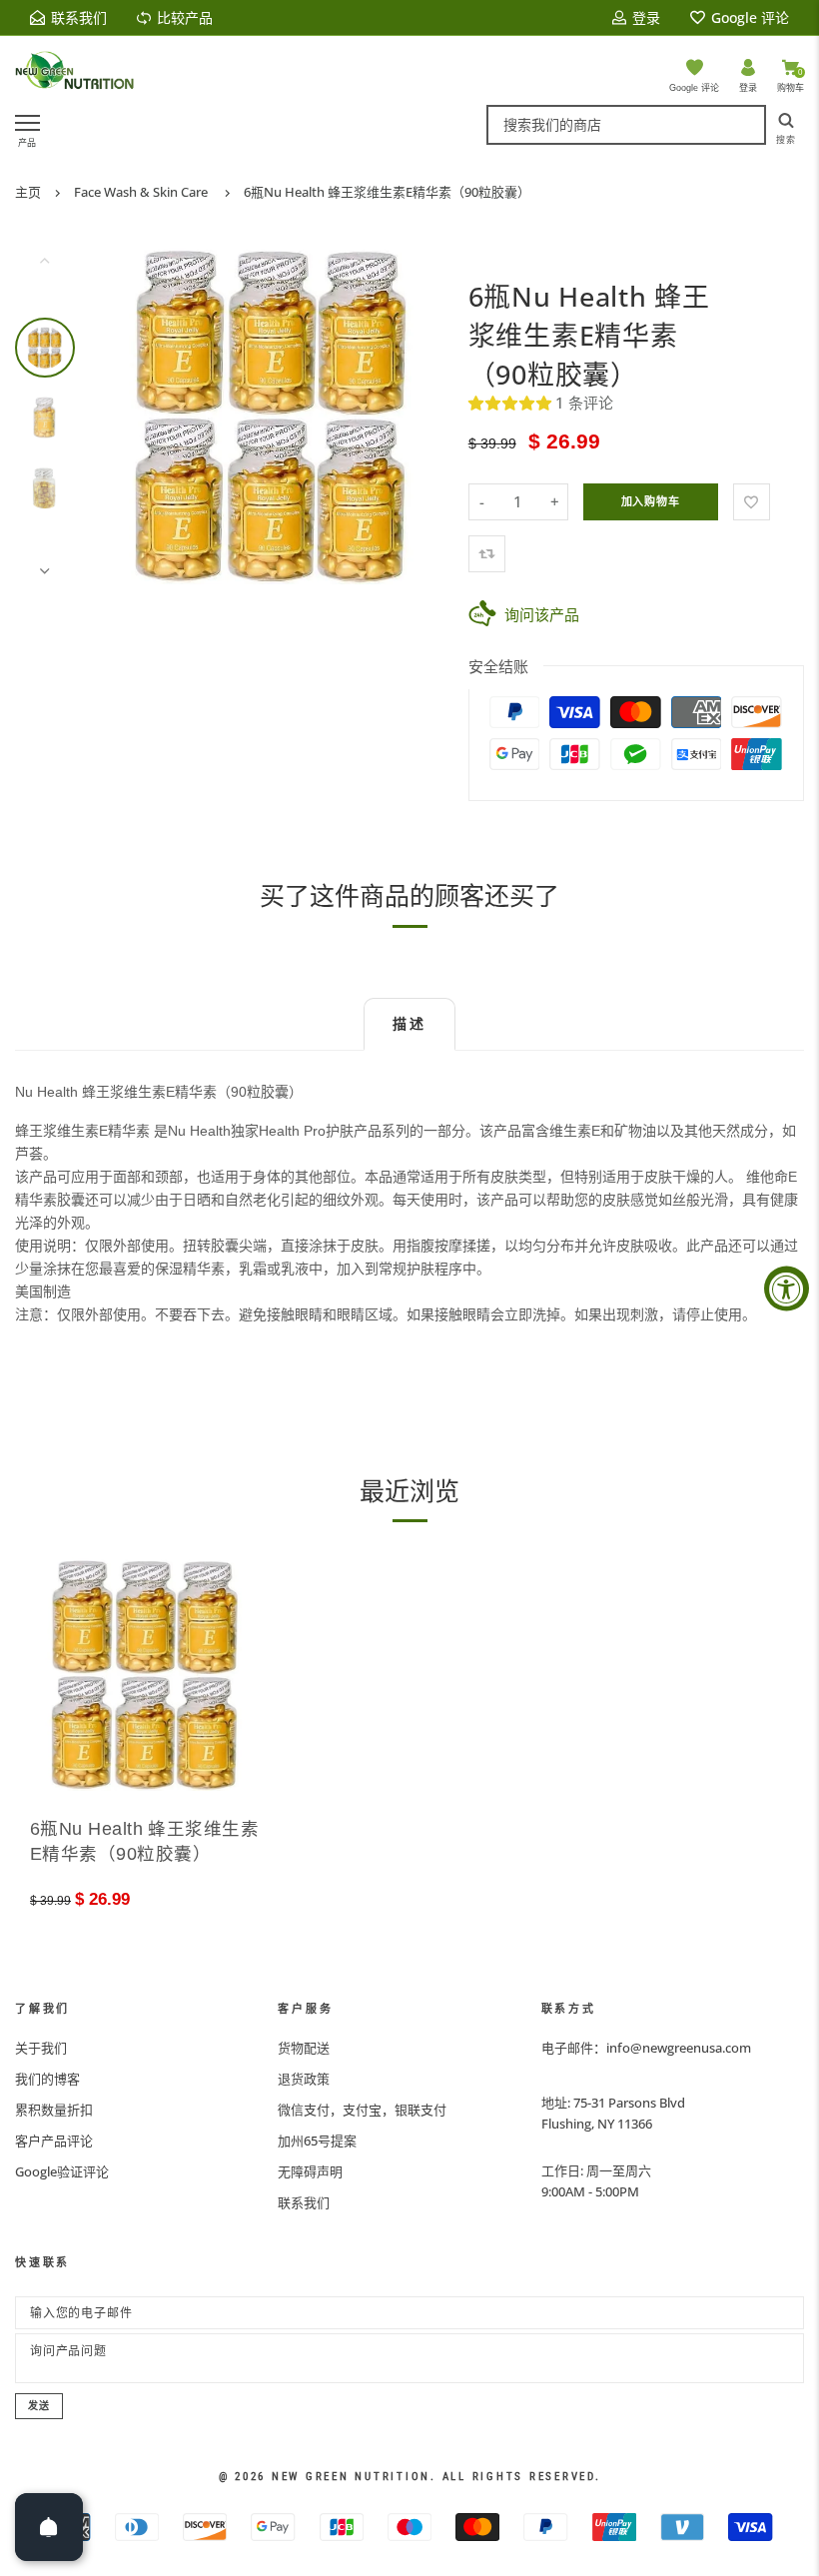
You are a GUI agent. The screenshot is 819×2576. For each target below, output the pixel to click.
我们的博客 (47, 2079)
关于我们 (41, 2048)
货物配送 (304, 2048)
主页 (28, 192)
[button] (512, 403)
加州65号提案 (317, 2141)
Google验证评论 (62, 2171)
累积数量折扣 (54, 2110)
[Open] (49, 2527)
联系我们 (304, 2202)
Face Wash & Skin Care (141, 192)
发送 (39, 2406)
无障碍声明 (310, 2171)
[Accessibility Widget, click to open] (787, 1288)
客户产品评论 (54, 2141)
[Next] (414, 416)
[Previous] (132, 416)
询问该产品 (542, 614)
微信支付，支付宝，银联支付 (362, 2110)
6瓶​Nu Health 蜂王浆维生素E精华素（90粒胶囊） (387, 192)
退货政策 (304, 2079)
